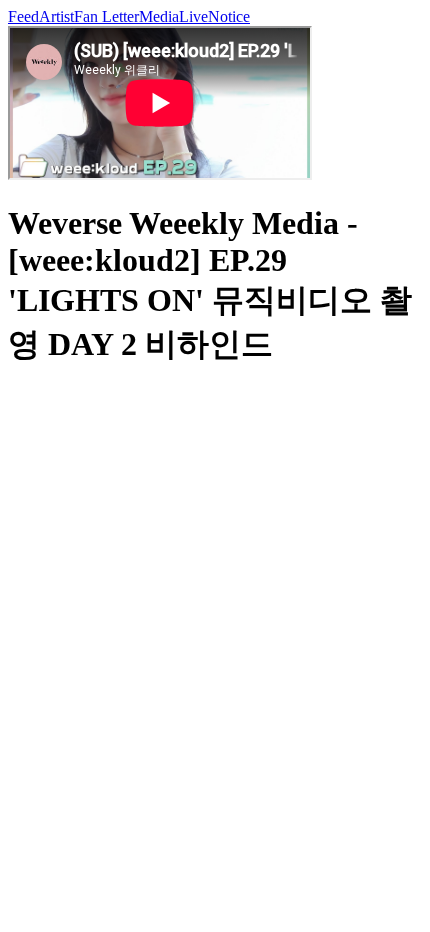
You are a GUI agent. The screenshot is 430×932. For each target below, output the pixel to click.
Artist (56, 16)
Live (193, 16)
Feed (23, 16)
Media (159, 16)
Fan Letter (106, 16)
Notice (229, 16)
